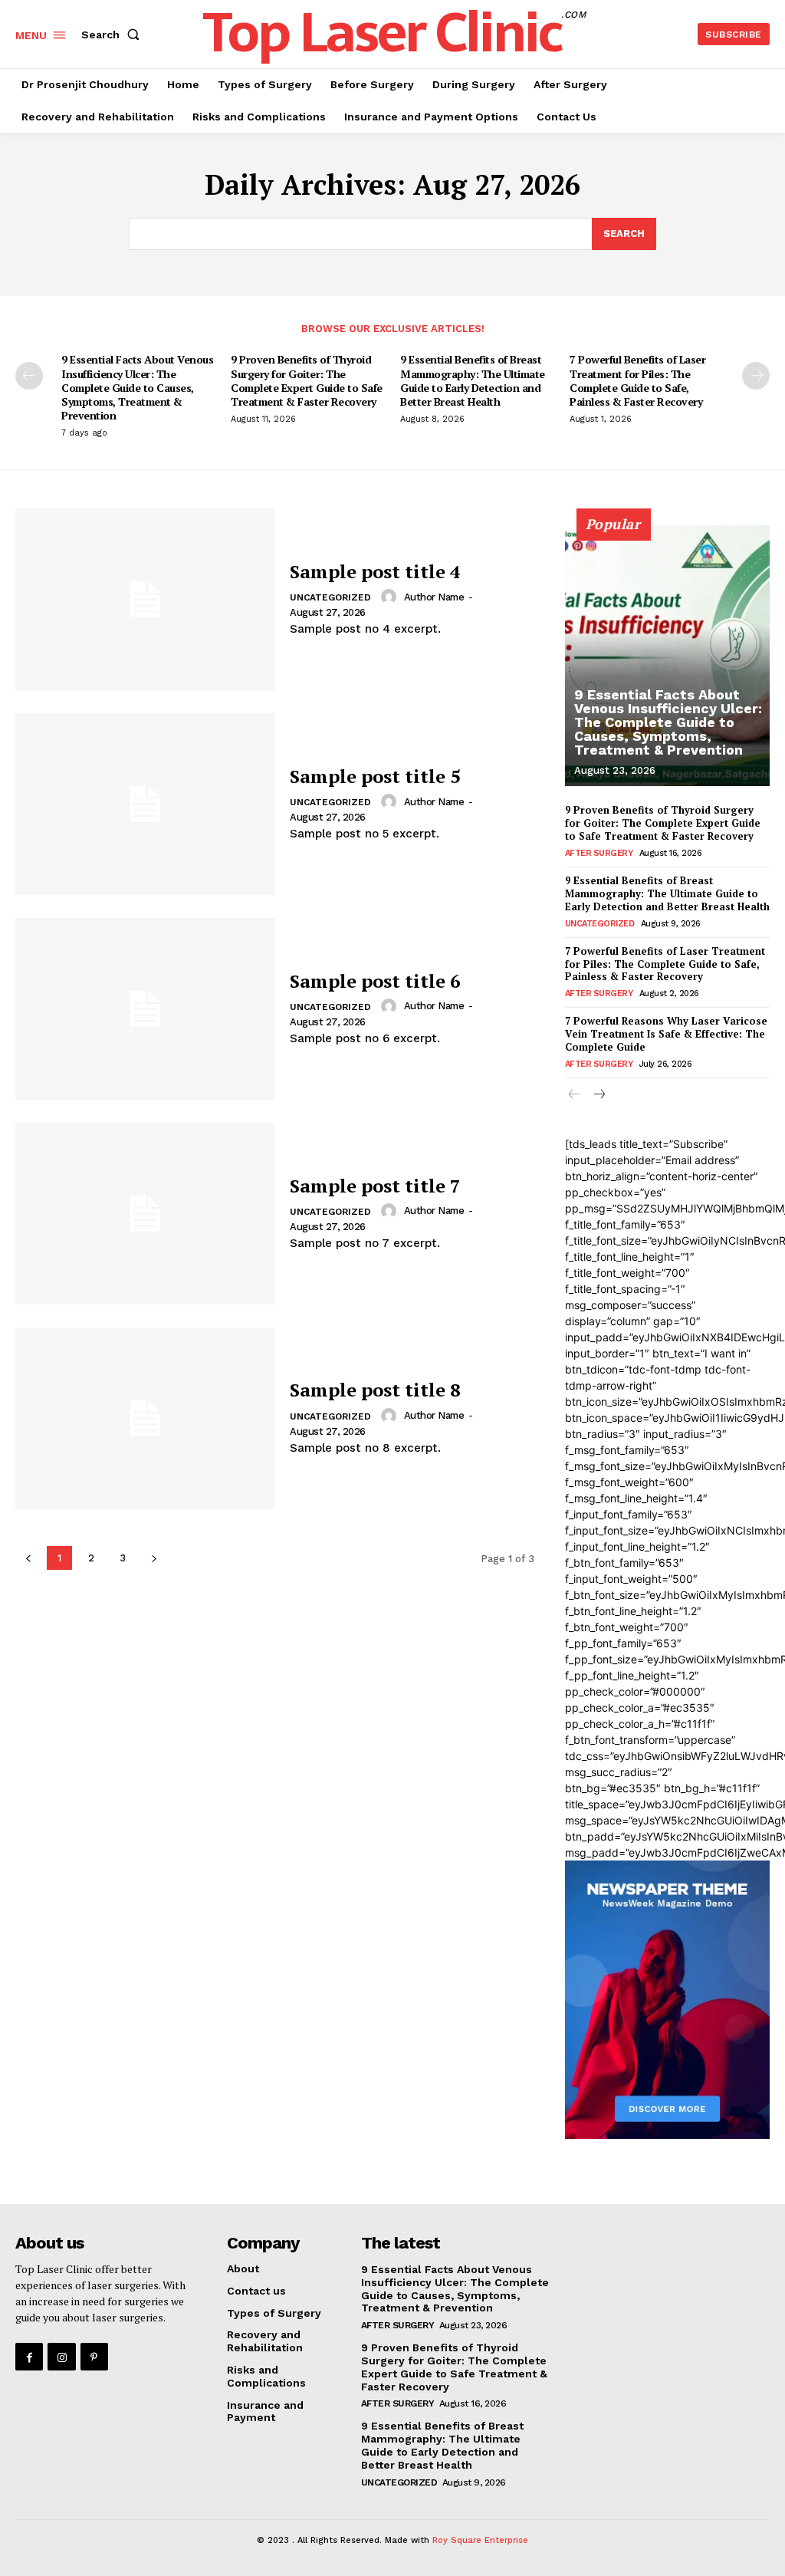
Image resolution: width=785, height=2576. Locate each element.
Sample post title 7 (375, 1186)
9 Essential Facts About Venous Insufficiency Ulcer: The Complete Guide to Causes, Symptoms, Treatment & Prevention (137, 387)
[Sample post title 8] (145, 1418)
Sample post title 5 (375, 776)
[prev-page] (29, 376)
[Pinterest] (94, 2357)
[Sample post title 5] (145, 804)
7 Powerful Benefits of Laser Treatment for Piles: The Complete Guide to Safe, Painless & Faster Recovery (637, 380)
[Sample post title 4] (145, 599)
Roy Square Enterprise (480, 2540)
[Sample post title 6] (145, 1009)
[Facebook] (29, 2357)
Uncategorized (330, 597)
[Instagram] (61, 2357)
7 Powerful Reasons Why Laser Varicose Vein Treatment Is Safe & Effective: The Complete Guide (666, 1034)
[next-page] (756, 376)
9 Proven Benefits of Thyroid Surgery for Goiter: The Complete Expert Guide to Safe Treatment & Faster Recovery (307, 380)
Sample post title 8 (375, 1390)
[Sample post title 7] (145, 1214)
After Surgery (599, 853)
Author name (434, 597)
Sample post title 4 (375, 571)
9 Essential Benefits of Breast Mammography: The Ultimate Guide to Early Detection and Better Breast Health (473, 380)
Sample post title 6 (375, 981)
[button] (113, 35)
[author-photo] (391, 597)
